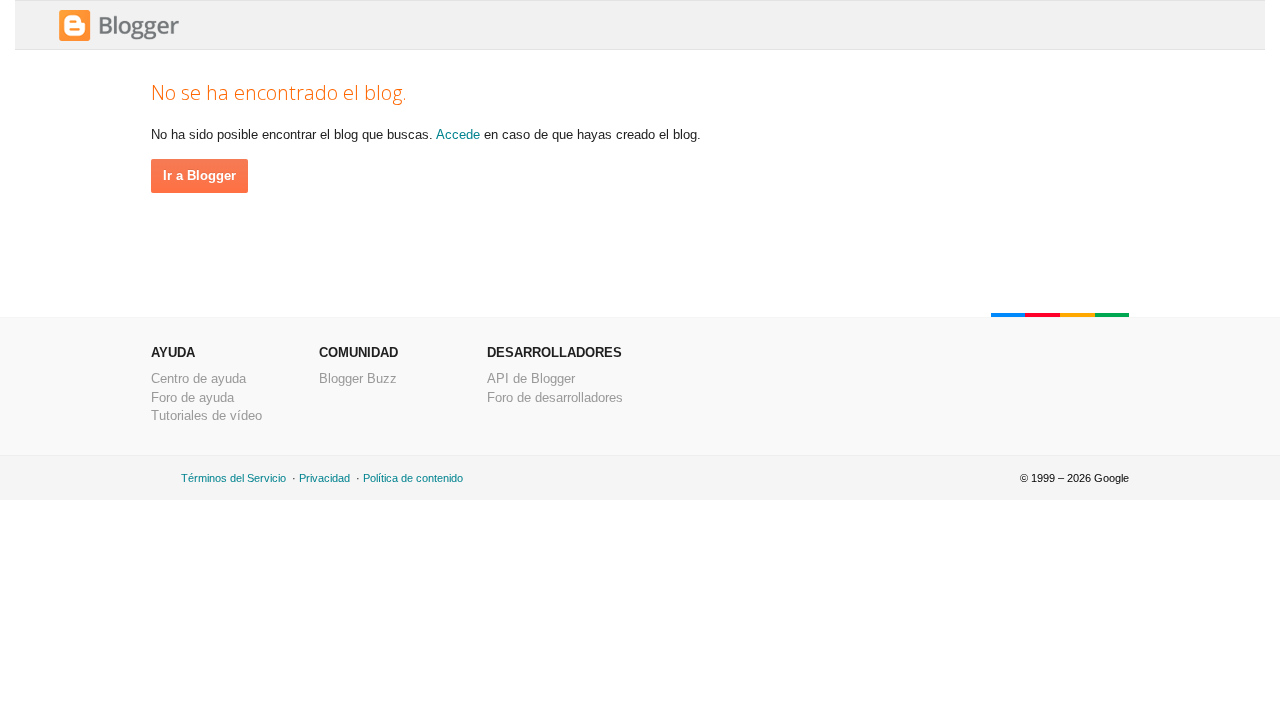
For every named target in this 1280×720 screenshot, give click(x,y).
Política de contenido (413, 478)
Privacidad (324, 478)
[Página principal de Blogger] (119, 38)
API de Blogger (531, 378)
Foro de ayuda (192, 397)
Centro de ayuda (198, 378)
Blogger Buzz (358, 378)
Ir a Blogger (199, 175)
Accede (458, 134)
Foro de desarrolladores (555, 397)
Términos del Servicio (233, 478)
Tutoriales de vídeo (206, 415)
